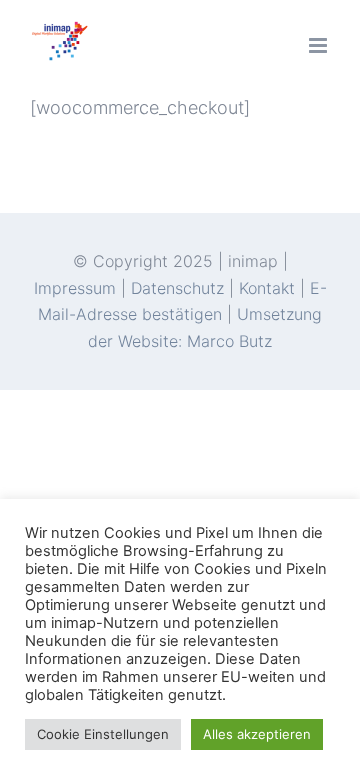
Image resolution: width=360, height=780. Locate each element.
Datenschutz (177, 288)
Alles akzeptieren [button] (257, 734)
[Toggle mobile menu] (319, 45)
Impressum (77, 288)
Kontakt (267, 288)
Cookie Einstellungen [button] (103, 734)
